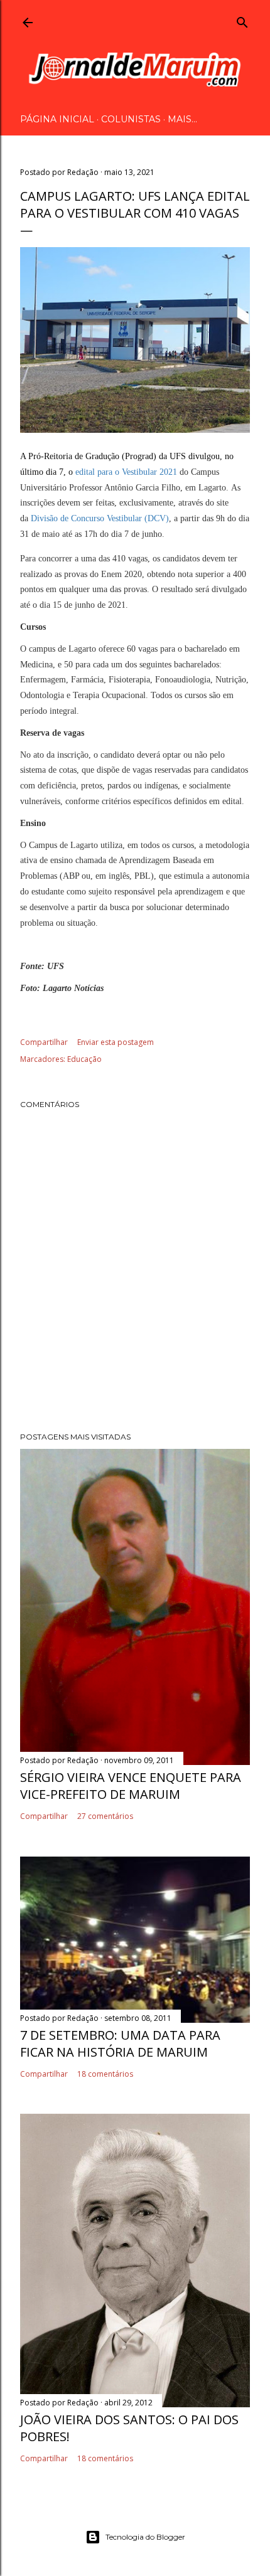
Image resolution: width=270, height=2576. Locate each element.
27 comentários (105, 1816)
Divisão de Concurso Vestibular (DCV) (100, 518)
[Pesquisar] (242, 20)
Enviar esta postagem (116, 1042)
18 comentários (105, 2074)
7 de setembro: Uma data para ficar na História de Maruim (120, 2043)
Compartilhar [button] (44, 1042)
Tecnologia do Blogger (145, 2537)
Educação (84, 1059)
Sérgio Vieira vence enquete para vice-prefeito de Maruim (131, 1786)
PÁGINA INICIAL (57, 119)
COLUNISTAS (131, 119)
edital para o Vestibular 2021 (126, 472)
